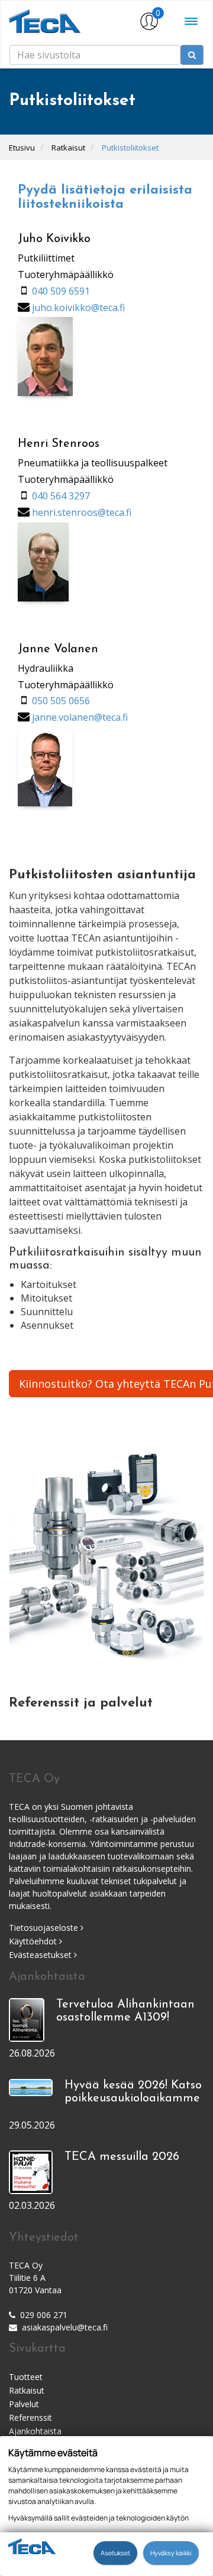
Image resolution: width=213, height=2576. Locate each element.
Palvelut (24, 2404)
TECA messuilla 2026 (122, 2157)
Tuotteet (26, 2377)
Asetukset (115, 2553)
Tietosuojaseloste (45, 1928)
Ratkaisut (68, 148)
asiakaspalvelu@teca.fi (65, 2327)
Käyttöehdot (34, 1941)
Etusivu (22, 148)
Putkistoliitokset (130, 148)
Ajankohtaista (35, 2431)
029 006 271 (44, 2315)
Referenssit (30, 2418)
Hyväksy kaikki (171, 2553)
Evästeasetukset (41, 1955)
